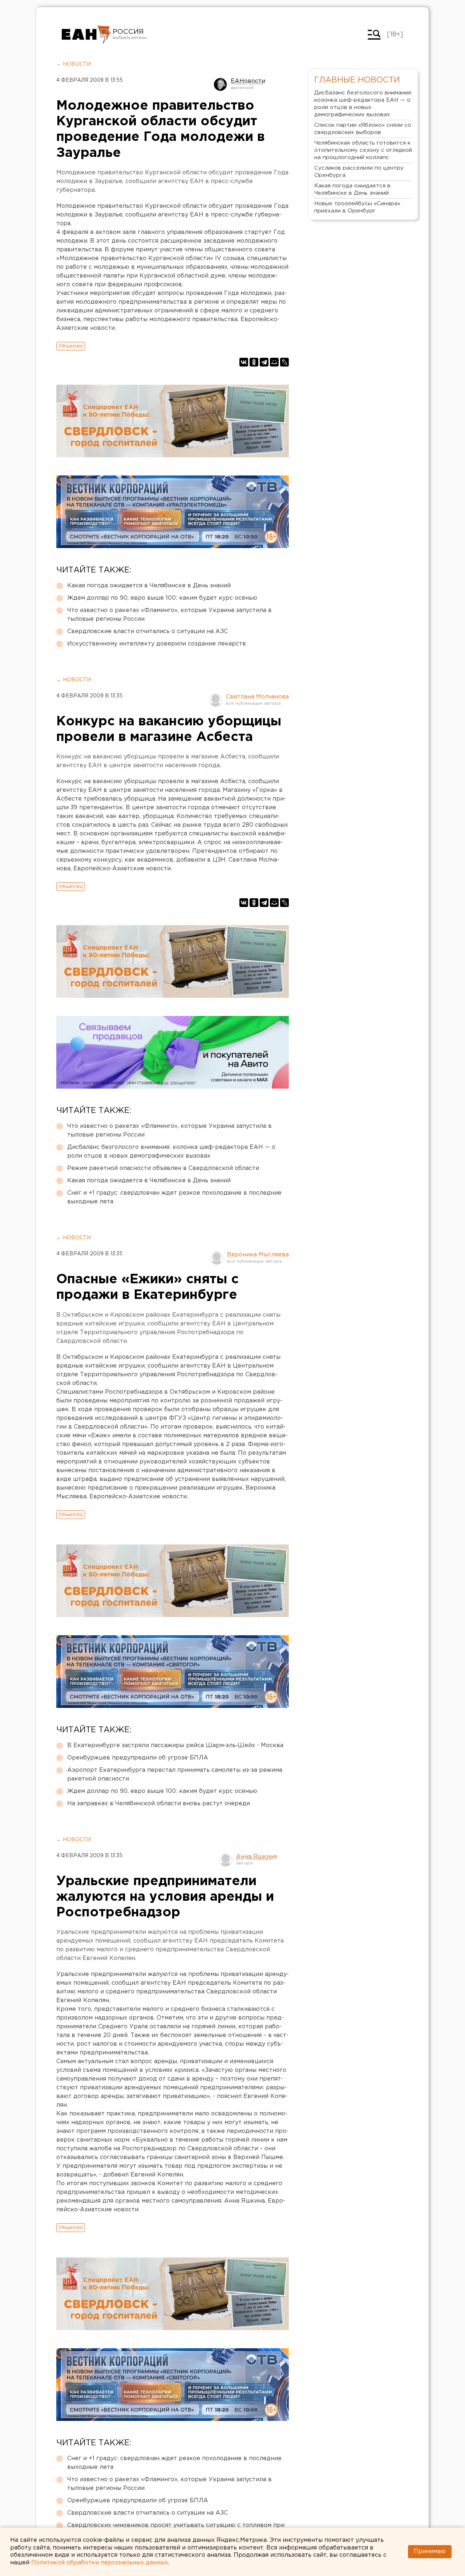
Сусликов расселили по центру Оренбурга (359, 172)
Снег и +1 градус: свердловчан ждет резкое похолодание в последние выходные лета (174, 1197)
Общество (71, 346)
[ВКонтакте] (244, 362)
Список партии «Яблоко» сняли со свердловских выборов (363, 129)
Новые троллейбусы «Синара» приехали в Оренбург (357, 207)
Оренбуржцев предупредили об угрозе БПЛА (138, 1758)
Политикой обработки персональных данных (100, 2563)
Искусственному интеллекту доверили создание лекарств (157, 644)
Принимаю (430, 2551)
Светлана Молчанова (257, 697)
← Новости (74, 64)
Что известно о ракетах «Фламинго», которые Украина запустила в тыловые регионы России (169, 615)
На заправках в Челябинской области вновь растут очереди (159, 1804)
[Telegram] (264, 362)
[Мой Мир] (274, 362)
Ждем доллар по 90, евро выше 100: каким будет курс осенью (162, 598)
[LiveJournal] (284, 362)
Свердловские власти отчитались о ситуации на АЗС (147, 631)
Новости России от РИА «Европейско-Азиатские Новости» (86, 35)
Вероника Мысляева (258, 1255)
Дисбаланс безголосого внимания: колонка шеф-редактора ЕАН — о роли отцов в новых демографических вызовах (171, 1152)
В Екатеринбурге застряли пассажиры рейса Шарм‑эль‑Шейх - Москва (175, 1745)
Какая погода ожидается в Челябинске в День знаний (149, 586)
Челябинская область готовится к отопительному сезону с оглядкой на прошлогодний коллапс (363, 150)
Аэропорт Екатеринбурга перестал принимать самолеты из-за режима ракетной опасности (175, 1775)
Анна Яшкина (256, 1857)
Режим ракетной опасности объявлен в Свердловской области (163, 1168)
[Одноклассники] (254, 362)
